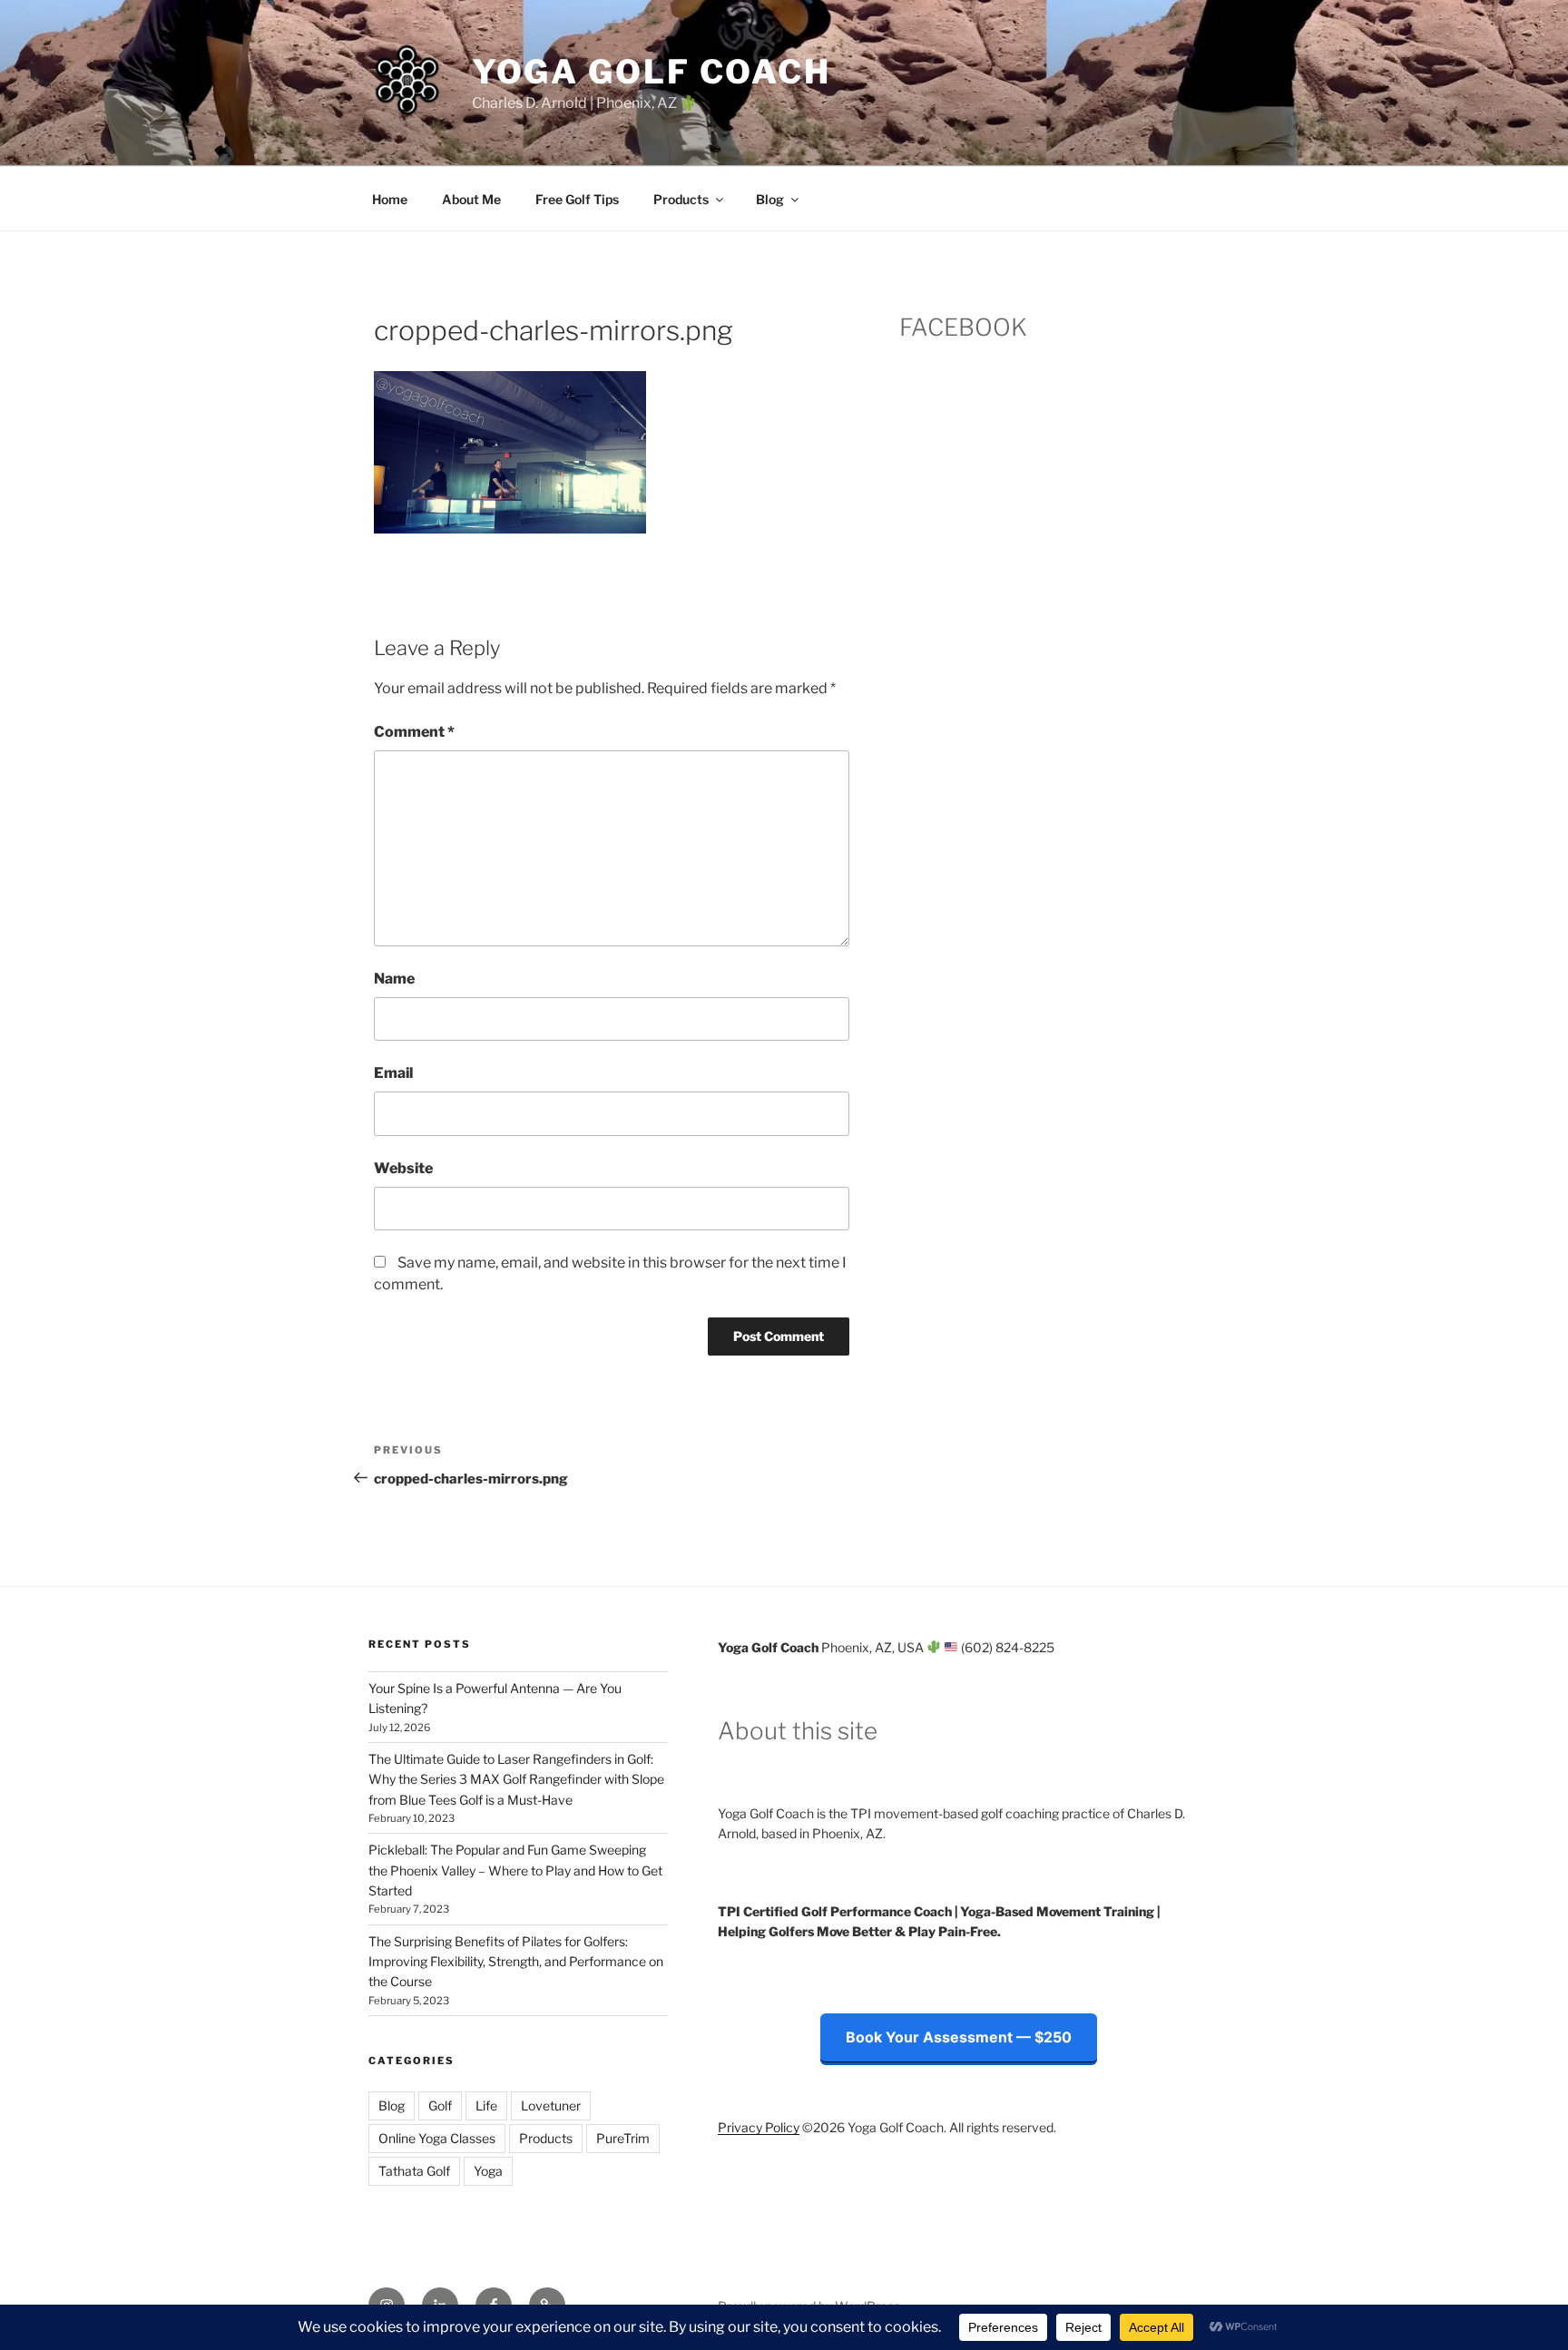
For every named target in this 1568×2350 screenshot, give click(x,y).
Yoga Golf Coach (652, 72)
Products (681, 199)
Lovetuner (551, 2105)
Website (403, 1168)
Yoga (488, 2171)
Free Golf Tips (577, 199)
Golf (440, 2105)
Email (393, 1073)
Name (394, 979)
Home (390, 199)
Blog (770, 199)
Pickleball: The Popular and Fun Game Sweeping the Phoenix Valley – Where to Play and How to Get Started (515, 1870)
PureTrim (623, 2138)
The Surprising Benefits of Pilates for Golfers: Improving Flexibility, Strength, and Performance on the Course (516, 1962)
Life (486, 2105)
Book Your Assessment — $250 (959, 2037)
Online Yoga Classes (437, 2138)
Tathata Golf (414, 2171)
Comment (414, 732)
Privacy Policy (759, 2127)
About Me (471, 199)
